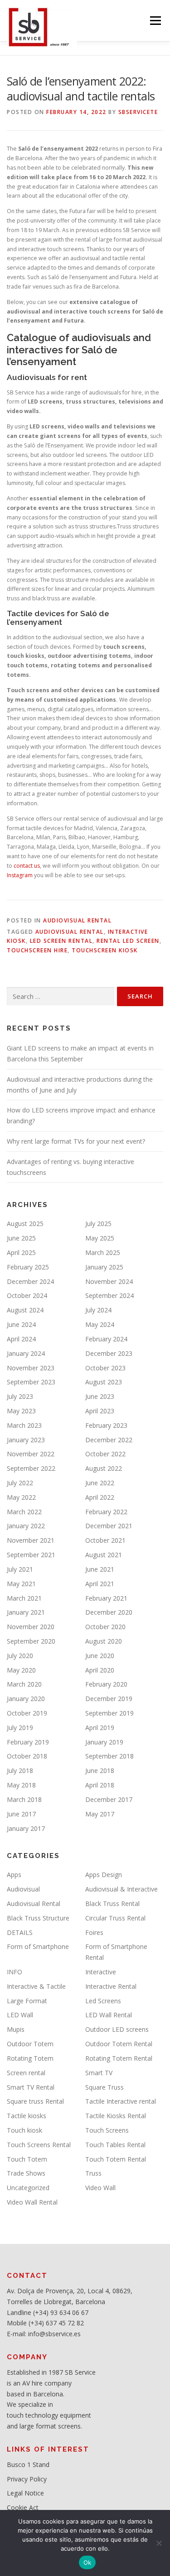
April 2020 (100, 1670)
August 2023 (104, 1382)
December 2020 (109, 1612)
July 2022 (20, 1483)
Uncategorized (28, 2188)
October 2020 (105, 1627)
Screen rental (26, 2073)
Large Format (27, 2001)
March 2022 (24, 1512)
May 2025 (100, 1238)
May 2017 (100, 1814)
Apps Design (104, 1875)
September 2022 (31, 1468)
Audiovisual (23, 1889)
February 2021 (106, 1598)
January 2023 (26, 1440)
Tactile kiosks (27, 2116)
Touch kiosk (24, 2130)
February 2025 (28, 1267)
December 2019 (109, 1699)
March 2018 (24, 1799)
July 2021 (20, 1569)
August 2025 (25, 1224)
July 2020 (20, 1656)
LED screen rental (61, 941)
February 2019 (28, 1742)
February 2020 (106, 1684)
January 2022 (26, 1526)
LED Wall (20, 2015)
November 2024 (109, 1281)
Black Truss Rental (112, 1903)
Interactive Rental (111, 1986)
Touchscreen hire (37, 950)
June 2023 (100, 1396)
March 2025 (103, 1252)
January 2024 (26, 1353)
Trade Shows (26, 2173)
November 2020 (31, 1627)
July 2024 (98, 1310)
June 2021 (100, 1569)
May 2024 (100, 1324)
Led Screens (103, 2001)
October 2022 (105, 1454)
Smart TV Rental (31, 2087)
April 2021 (100, 1584)
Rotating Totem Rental (119, 2058)
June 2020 (100, 1656)
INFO (15, 1972)
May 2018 (21, 1785)
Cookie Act (23, 2507)
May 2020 (21, 1670)
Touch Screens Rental (39, 2145)
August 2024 (25, 1310)
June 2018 (100, 1770)
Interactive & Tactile (36, 1986)
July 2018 (20, 1770)
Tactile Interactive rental (121, 2101)
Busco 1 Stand (28, 2464)
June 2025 (21, 1238)
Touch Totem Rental (116, 2159)
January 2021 (26, 1612)
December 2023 (109, 1353)
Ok (87, 2562)
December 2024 (30, 1281)
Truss (93, 2173)
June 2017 (21, 1814)
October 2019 (27, 1713)
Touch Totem (27, 2159)
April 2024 (21, 1339)
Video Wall (100, 2188)
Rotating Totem (30, 2058)
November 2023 (31, 1368)
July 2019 (20, 1728)
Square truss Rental (35, 2101)
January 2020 (26, 1699)
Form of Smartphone (38, 1946)
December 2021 (109, 1526)
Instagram (20, 875)
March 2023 (24, 1425)
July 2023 (20, 1396)
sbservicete (138, 112)
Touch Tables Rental (115, 2145)
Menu (155, 21)
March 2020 (24, 1684)
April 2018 (100, 1785)
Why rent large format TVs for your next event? (76, 1141)
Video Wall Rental (32, 2202)
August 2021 (104, 1555)
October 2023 (105, 1368)
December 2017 (109, 1799)
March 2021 (24, 1598)
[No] (159, 2543)
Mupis (16, 2029)
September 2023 (31, 1382)
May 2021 (21, 1584)
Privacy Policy (27, 2479)
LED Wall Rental (109, 2015)
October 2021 (105, 1540)
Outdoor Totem (30, 2044)
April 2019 (100, 1728)
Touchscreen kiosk (105, 950)
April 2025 (21, 1252)
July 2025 (98, 1224)
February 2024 (106, 1339)
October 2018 (27, 1756)
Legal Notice (25, 2493)
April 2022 (100, 1497)
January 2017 (26, 1828)
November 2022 (31, 1454)
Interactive (101, 1972)
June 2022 (100, 1483)
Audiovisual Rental (77, 920)
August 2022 (104, 1468)
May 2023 (21, 1411)
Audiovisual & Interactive (121, 1889)
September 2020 (31, 1641)
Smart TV (99, 2073)
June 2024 (21, 1324)
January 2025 (104, 1267)
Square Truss (104, 2087)
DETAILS (20, 1932)
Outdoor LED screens (117, 2029)
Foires (94, 1932)
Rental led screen (128, 941)
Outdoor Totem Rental (119, 2044)
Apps (14, 1875)
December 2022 (109, 1440)
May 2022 (21, 1497)
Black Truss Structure (38, 1918)
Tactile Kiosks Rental (116, 2116)
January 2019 (104, 1742)
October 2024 (27, 1295)
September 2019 (109, 1713)
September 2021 (31, 1555)
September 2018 (109, 1756)
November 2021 (31, 1540)
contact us (26, 866)
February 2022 (106, 1512)
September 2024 (109, 1295)
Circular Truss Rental (115, 1918)
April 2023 (100, 1411)
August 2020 (104, 1641)
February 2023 (106, 1425)
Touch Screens (107, 2130)
